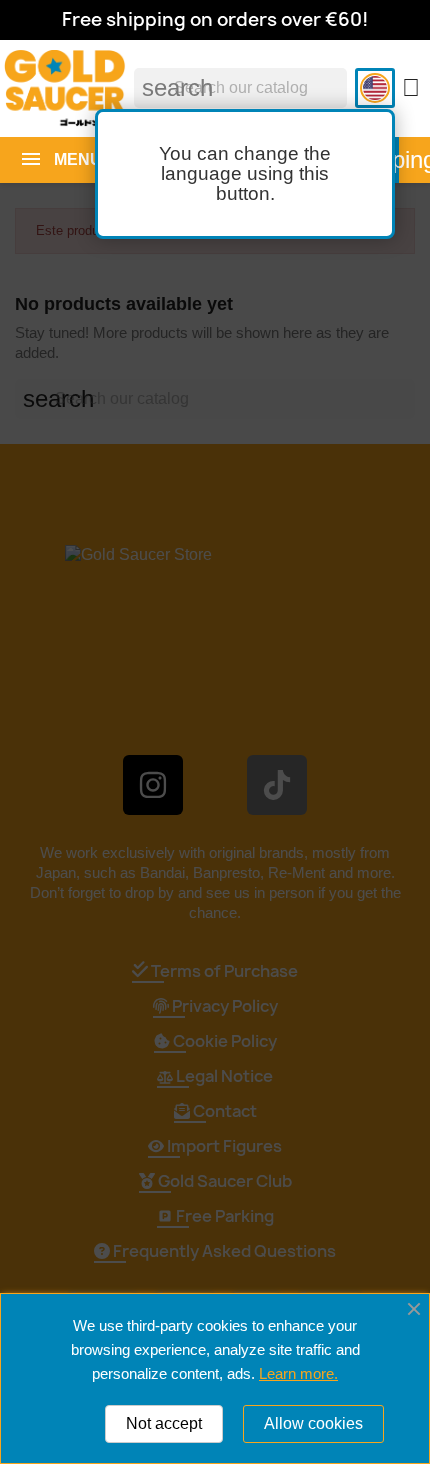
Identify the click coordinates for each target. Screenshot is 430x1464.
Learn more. (298, 1373)
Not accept (164, 1423)
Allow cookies (313, 1423)
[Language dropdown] (375, 88)
